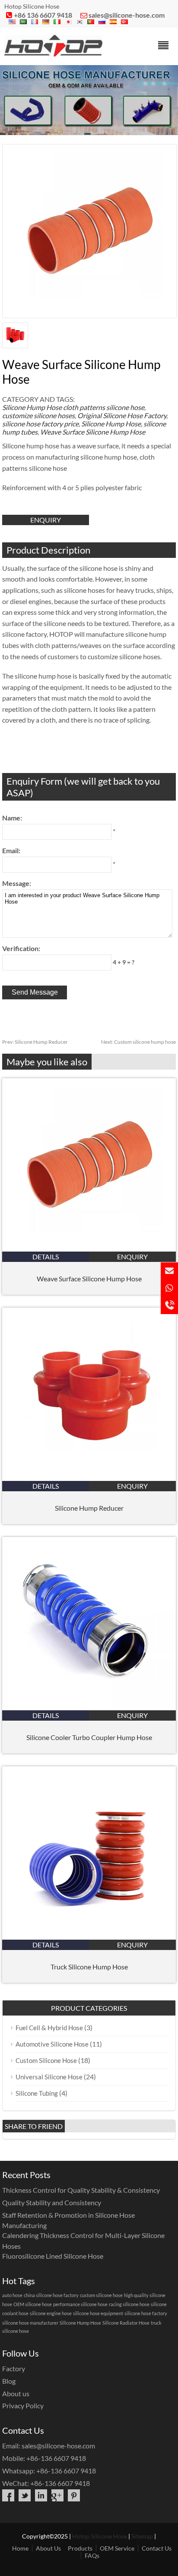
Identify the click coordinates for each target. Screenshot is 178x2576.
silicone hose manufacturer (30, 2323)
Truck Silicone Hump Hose (89, 1967)
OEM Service (117, 2548)
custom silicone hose (101, 2295)
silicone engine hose (51, 2313)
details (46, 1257)
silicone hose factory (146, 2313)
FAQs (92, 2556)
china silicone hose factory (51, 2295)
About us (16, 2393)
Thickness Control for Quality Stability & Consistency (81, 2190)
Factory (14, 2368)
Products (80, 2548)
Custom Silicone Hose (46, 2060)
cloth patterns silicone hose (104, 407)
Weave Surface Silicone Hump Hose (93, 432)
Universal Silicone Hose (49, 2077)
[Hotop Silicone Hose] (53, 54)
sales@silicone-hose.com (127, 15)
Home (20, 2548)
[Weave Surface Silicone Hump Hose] (89, 1249)
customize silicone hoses (38, 415)
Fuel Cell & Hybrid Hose (49, 2028)
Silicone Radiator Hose (126, 2323)
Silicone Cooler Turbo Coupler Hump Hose (89, 1737)
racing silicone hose (129, 2304)
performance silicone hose (80, 2304)
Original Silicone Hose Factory (122, 415)
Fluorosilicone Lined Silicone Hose (53, 2256)
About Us (48, 2548)
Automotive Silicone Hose (52, 2044)
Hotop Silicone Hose (100, 2536)
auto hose (12, 2295)
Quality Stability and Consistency (52, 2202)
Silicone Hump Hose (32, 407)
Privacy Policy (23, 2405)
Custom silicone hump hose (138, 1042)
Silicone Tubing (37, 2093)
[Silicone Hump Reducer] (89, 1478)
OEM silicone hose (33, 2304)
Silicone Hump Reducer (35, 1042)
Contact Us (157, 2548)
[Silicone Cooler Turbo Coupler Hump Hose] (89, 1707)
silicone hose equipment (98, 2313)
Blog (9, 2381)
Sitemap (142, 2536)
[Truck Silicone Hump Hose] (89, 1937)
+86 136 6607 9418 (43, 15)
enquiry (46, 520)
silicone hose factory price (40, 424)
